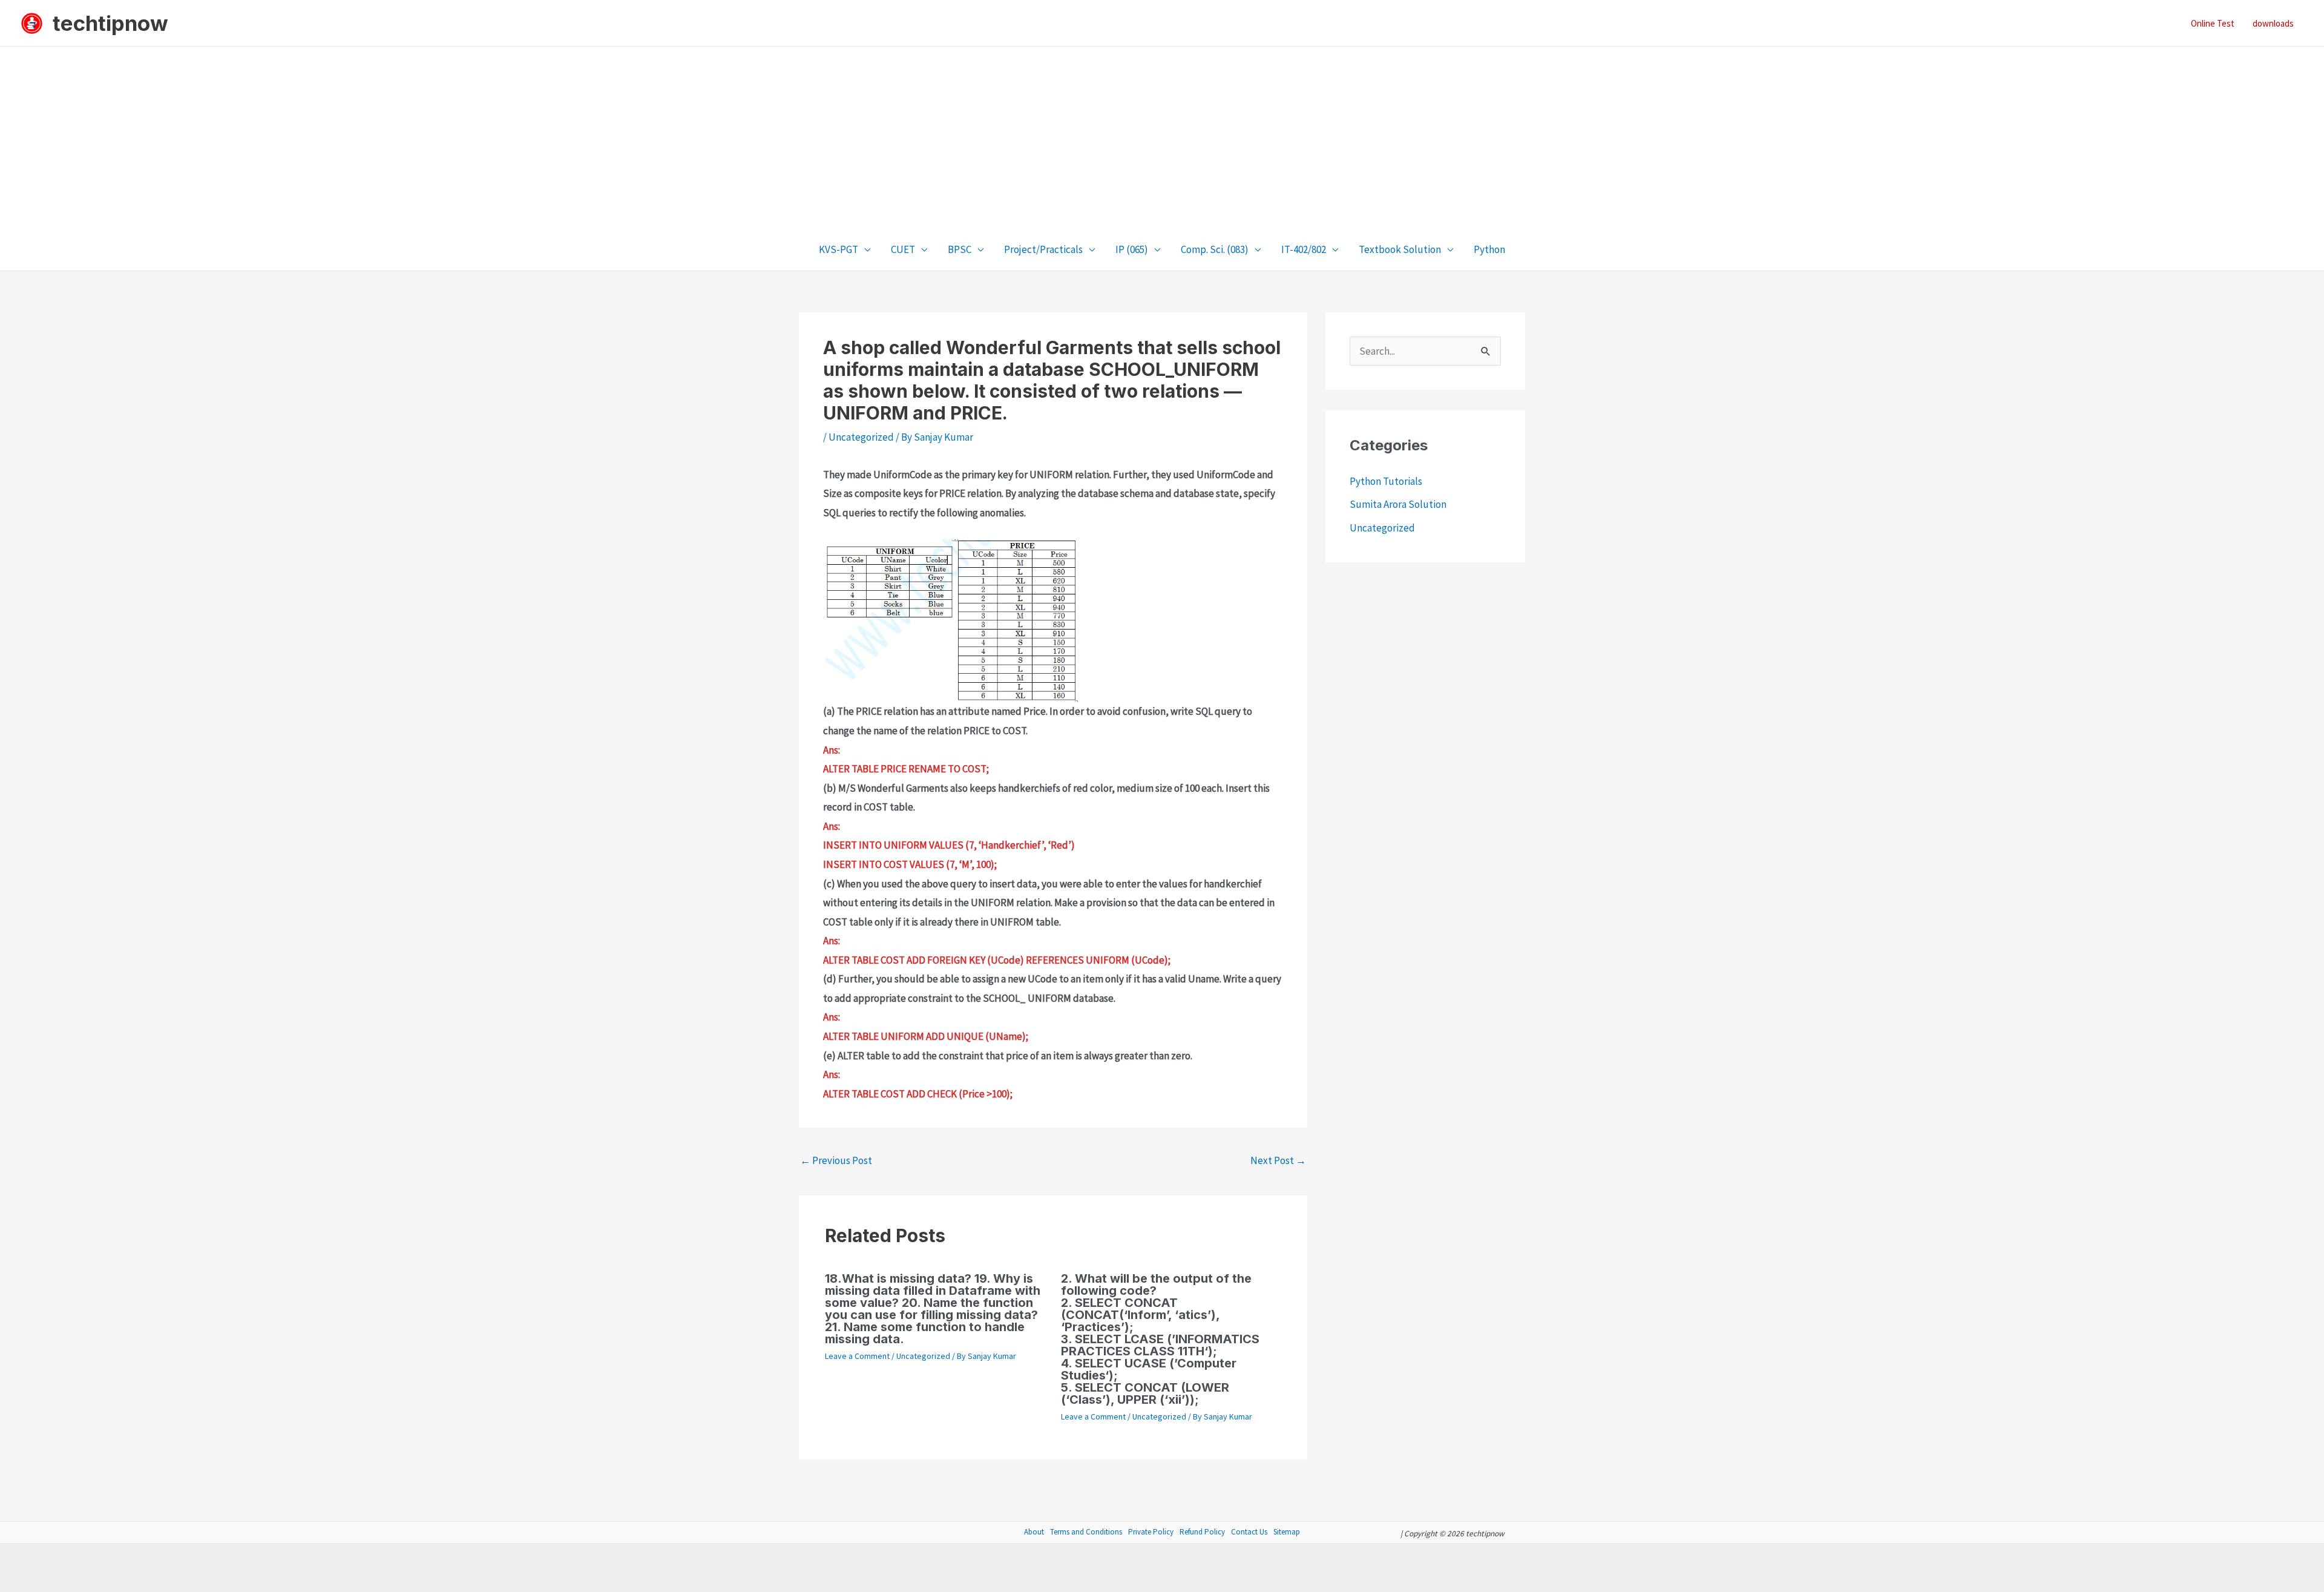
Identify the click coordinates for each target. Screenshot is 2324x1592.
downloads (2273, 23)
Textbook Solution (1400, 249)
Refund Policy (1202, 1532)
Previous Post (836, 1160)
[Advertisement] (1162, 137)
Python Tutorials (1386, 481)
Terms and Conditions (1086, 1532)
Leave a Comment (857, 1356)
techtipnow (110, 23)
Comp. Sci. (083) (1215, 249)
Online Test (2213, 23)
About (1034, 1532)
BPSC (960, 249)
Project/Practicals (1043, 249)
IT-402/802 (1304, 249)
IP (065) (1132, 249)
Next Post (1278, 1160)
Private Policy (1151, 1532)
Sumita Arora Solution (1398, 504)
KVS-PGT (839, 249)
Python (1489, 249)
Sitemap (1287, 1532)
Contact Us (1249, 1532)
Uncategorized (861, 437)
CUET (903, 249)
